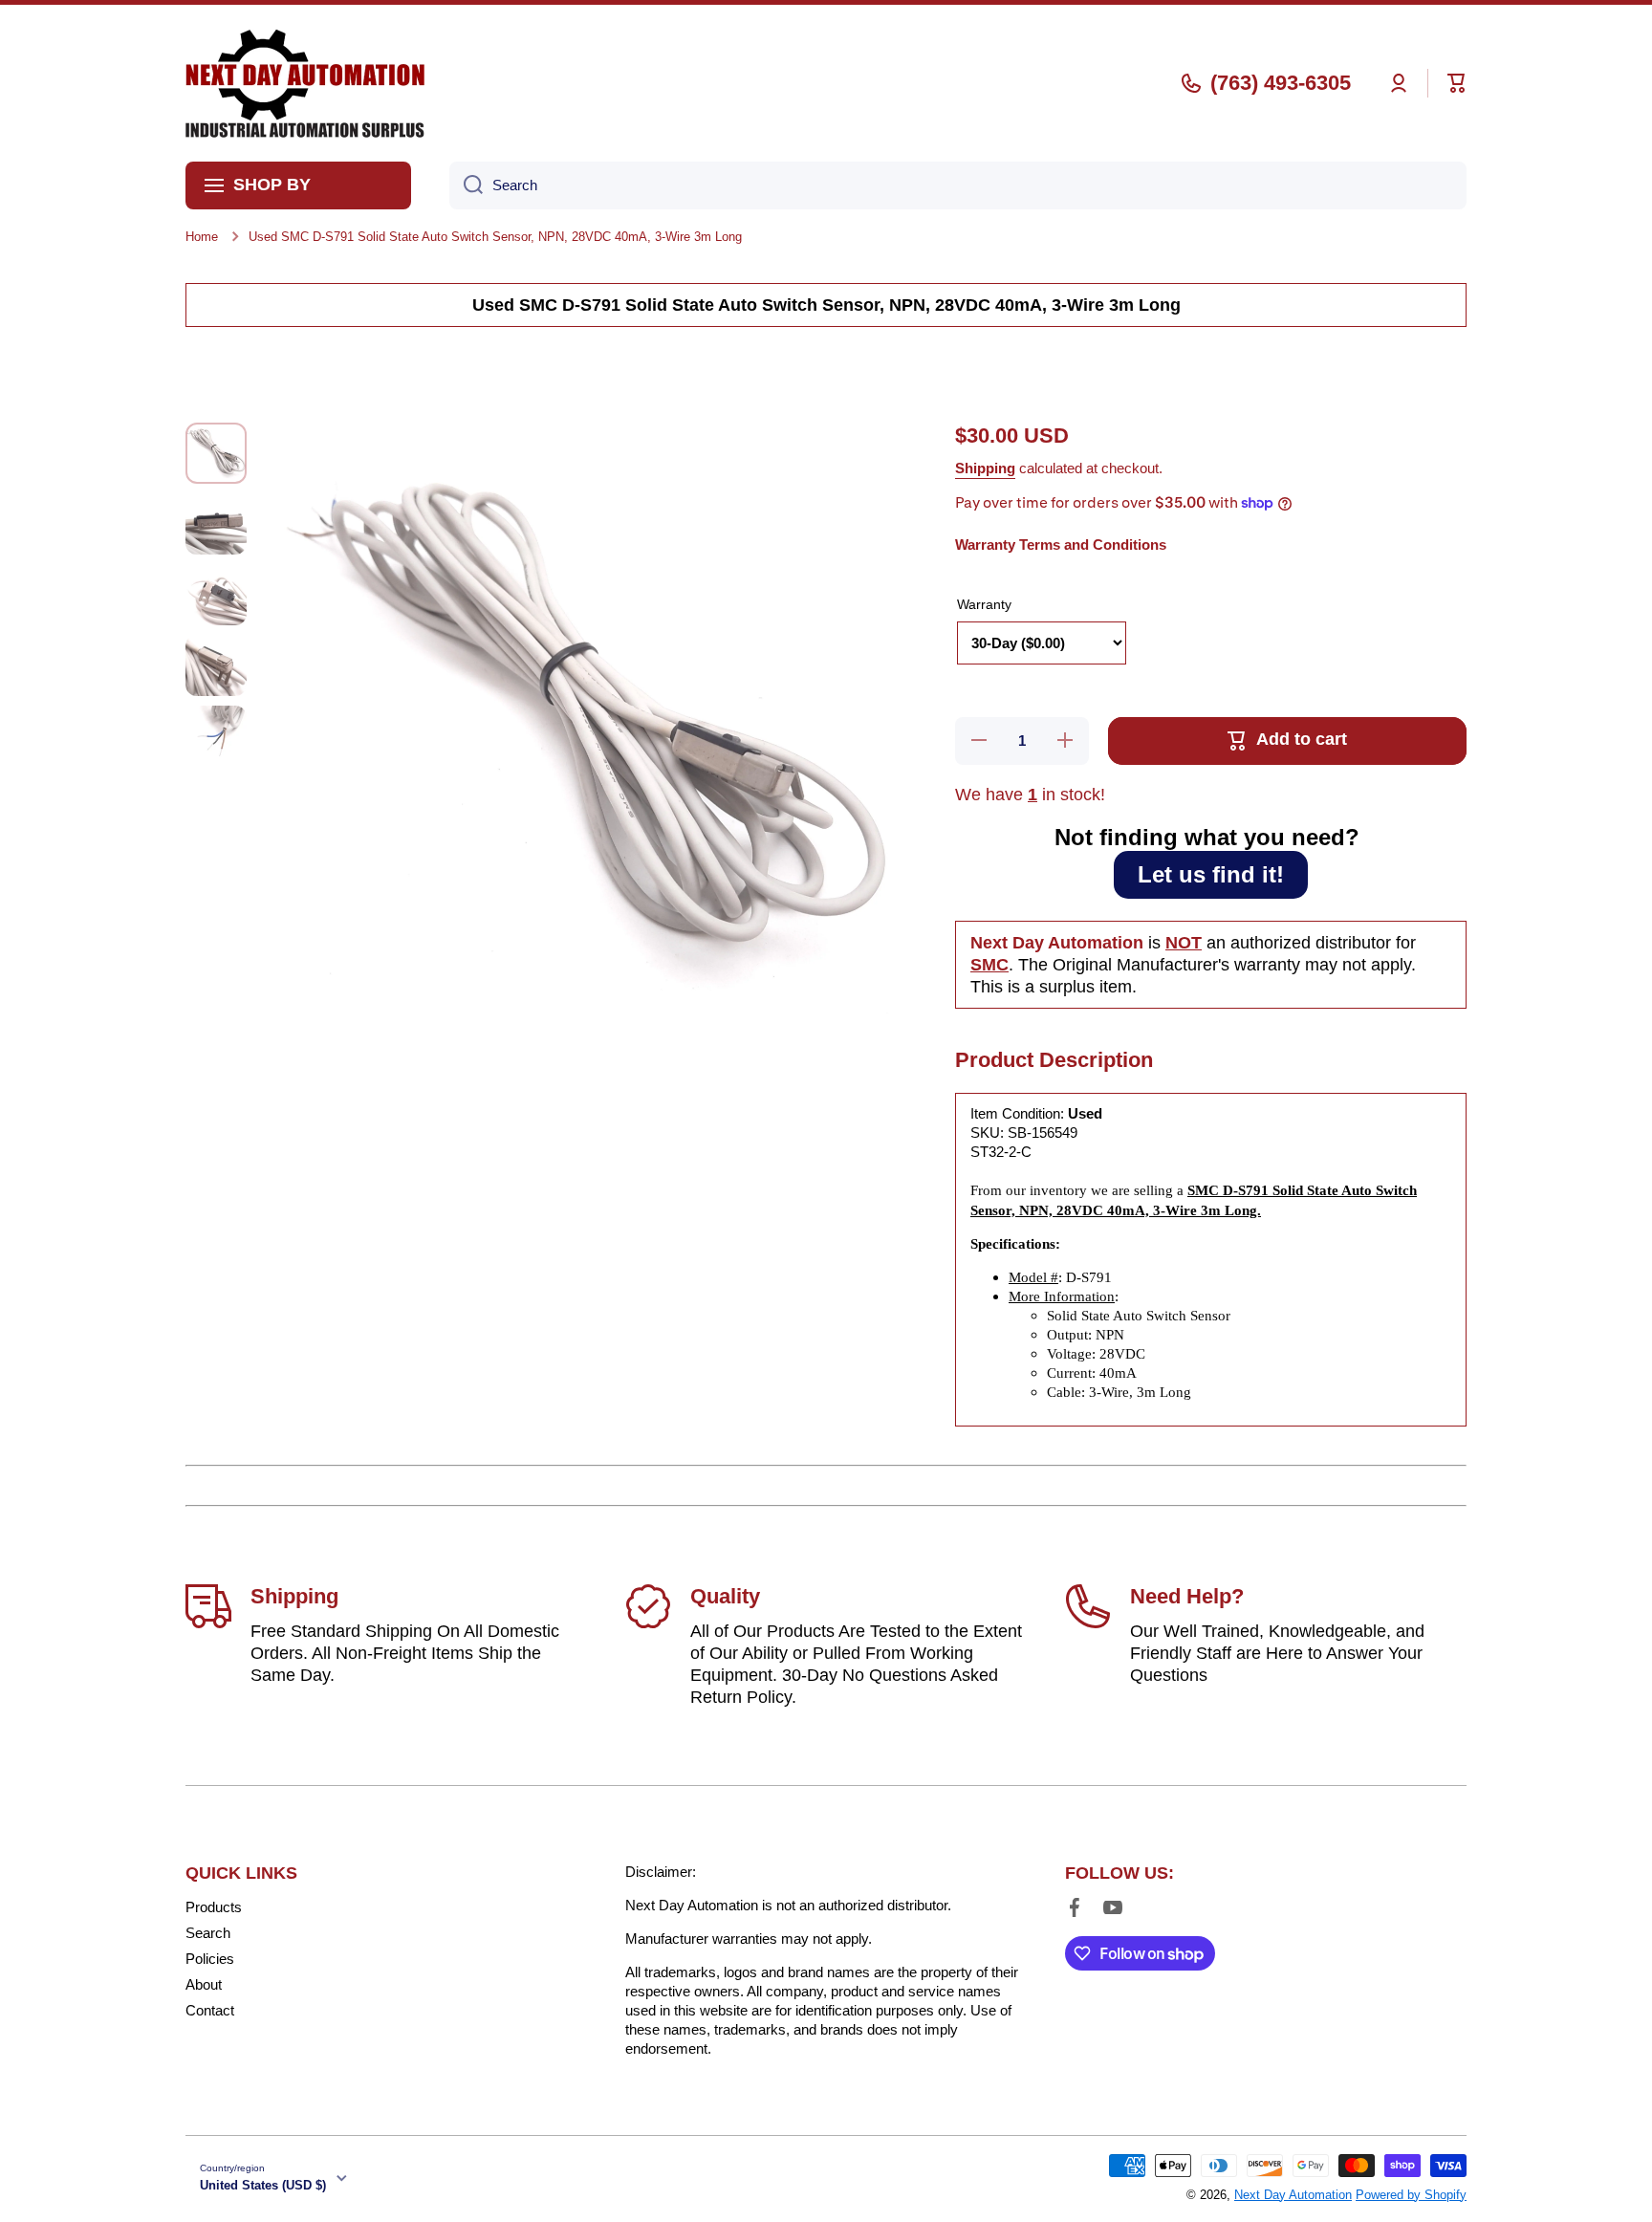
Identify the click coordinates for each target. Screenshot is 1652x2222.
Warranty (984, 604)
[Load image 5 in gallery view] (216, 736)
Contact (210, 2010)
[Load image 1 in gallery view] (216, 453)
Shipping (985, 468)
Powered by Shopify (1411, 2195)
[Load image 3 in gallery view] (216, 595)
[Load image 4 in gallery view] (216, 665)
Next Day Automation (1293, 2195)
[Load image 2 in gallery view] (216, 524)
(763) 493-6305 (1281, 83)
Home (202, 237)
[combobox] (958, 185)
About (204, 1984)
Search (208, 1933)
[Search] (466, 185)
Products (214, 1907)
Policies (210, 1959)
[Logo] (305, 83)
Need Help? (1187, 1596)
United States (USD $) (263, 2185)
